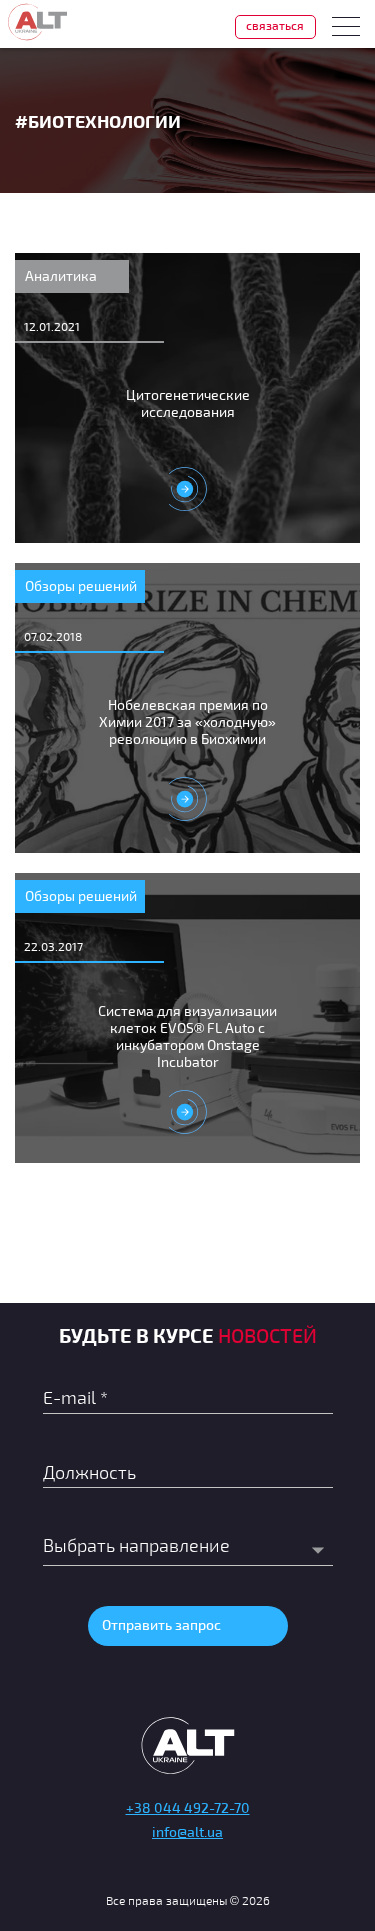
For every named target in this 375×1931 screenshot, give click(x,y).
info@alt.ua (187, 1831)
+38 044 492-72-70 (188, 1807)
